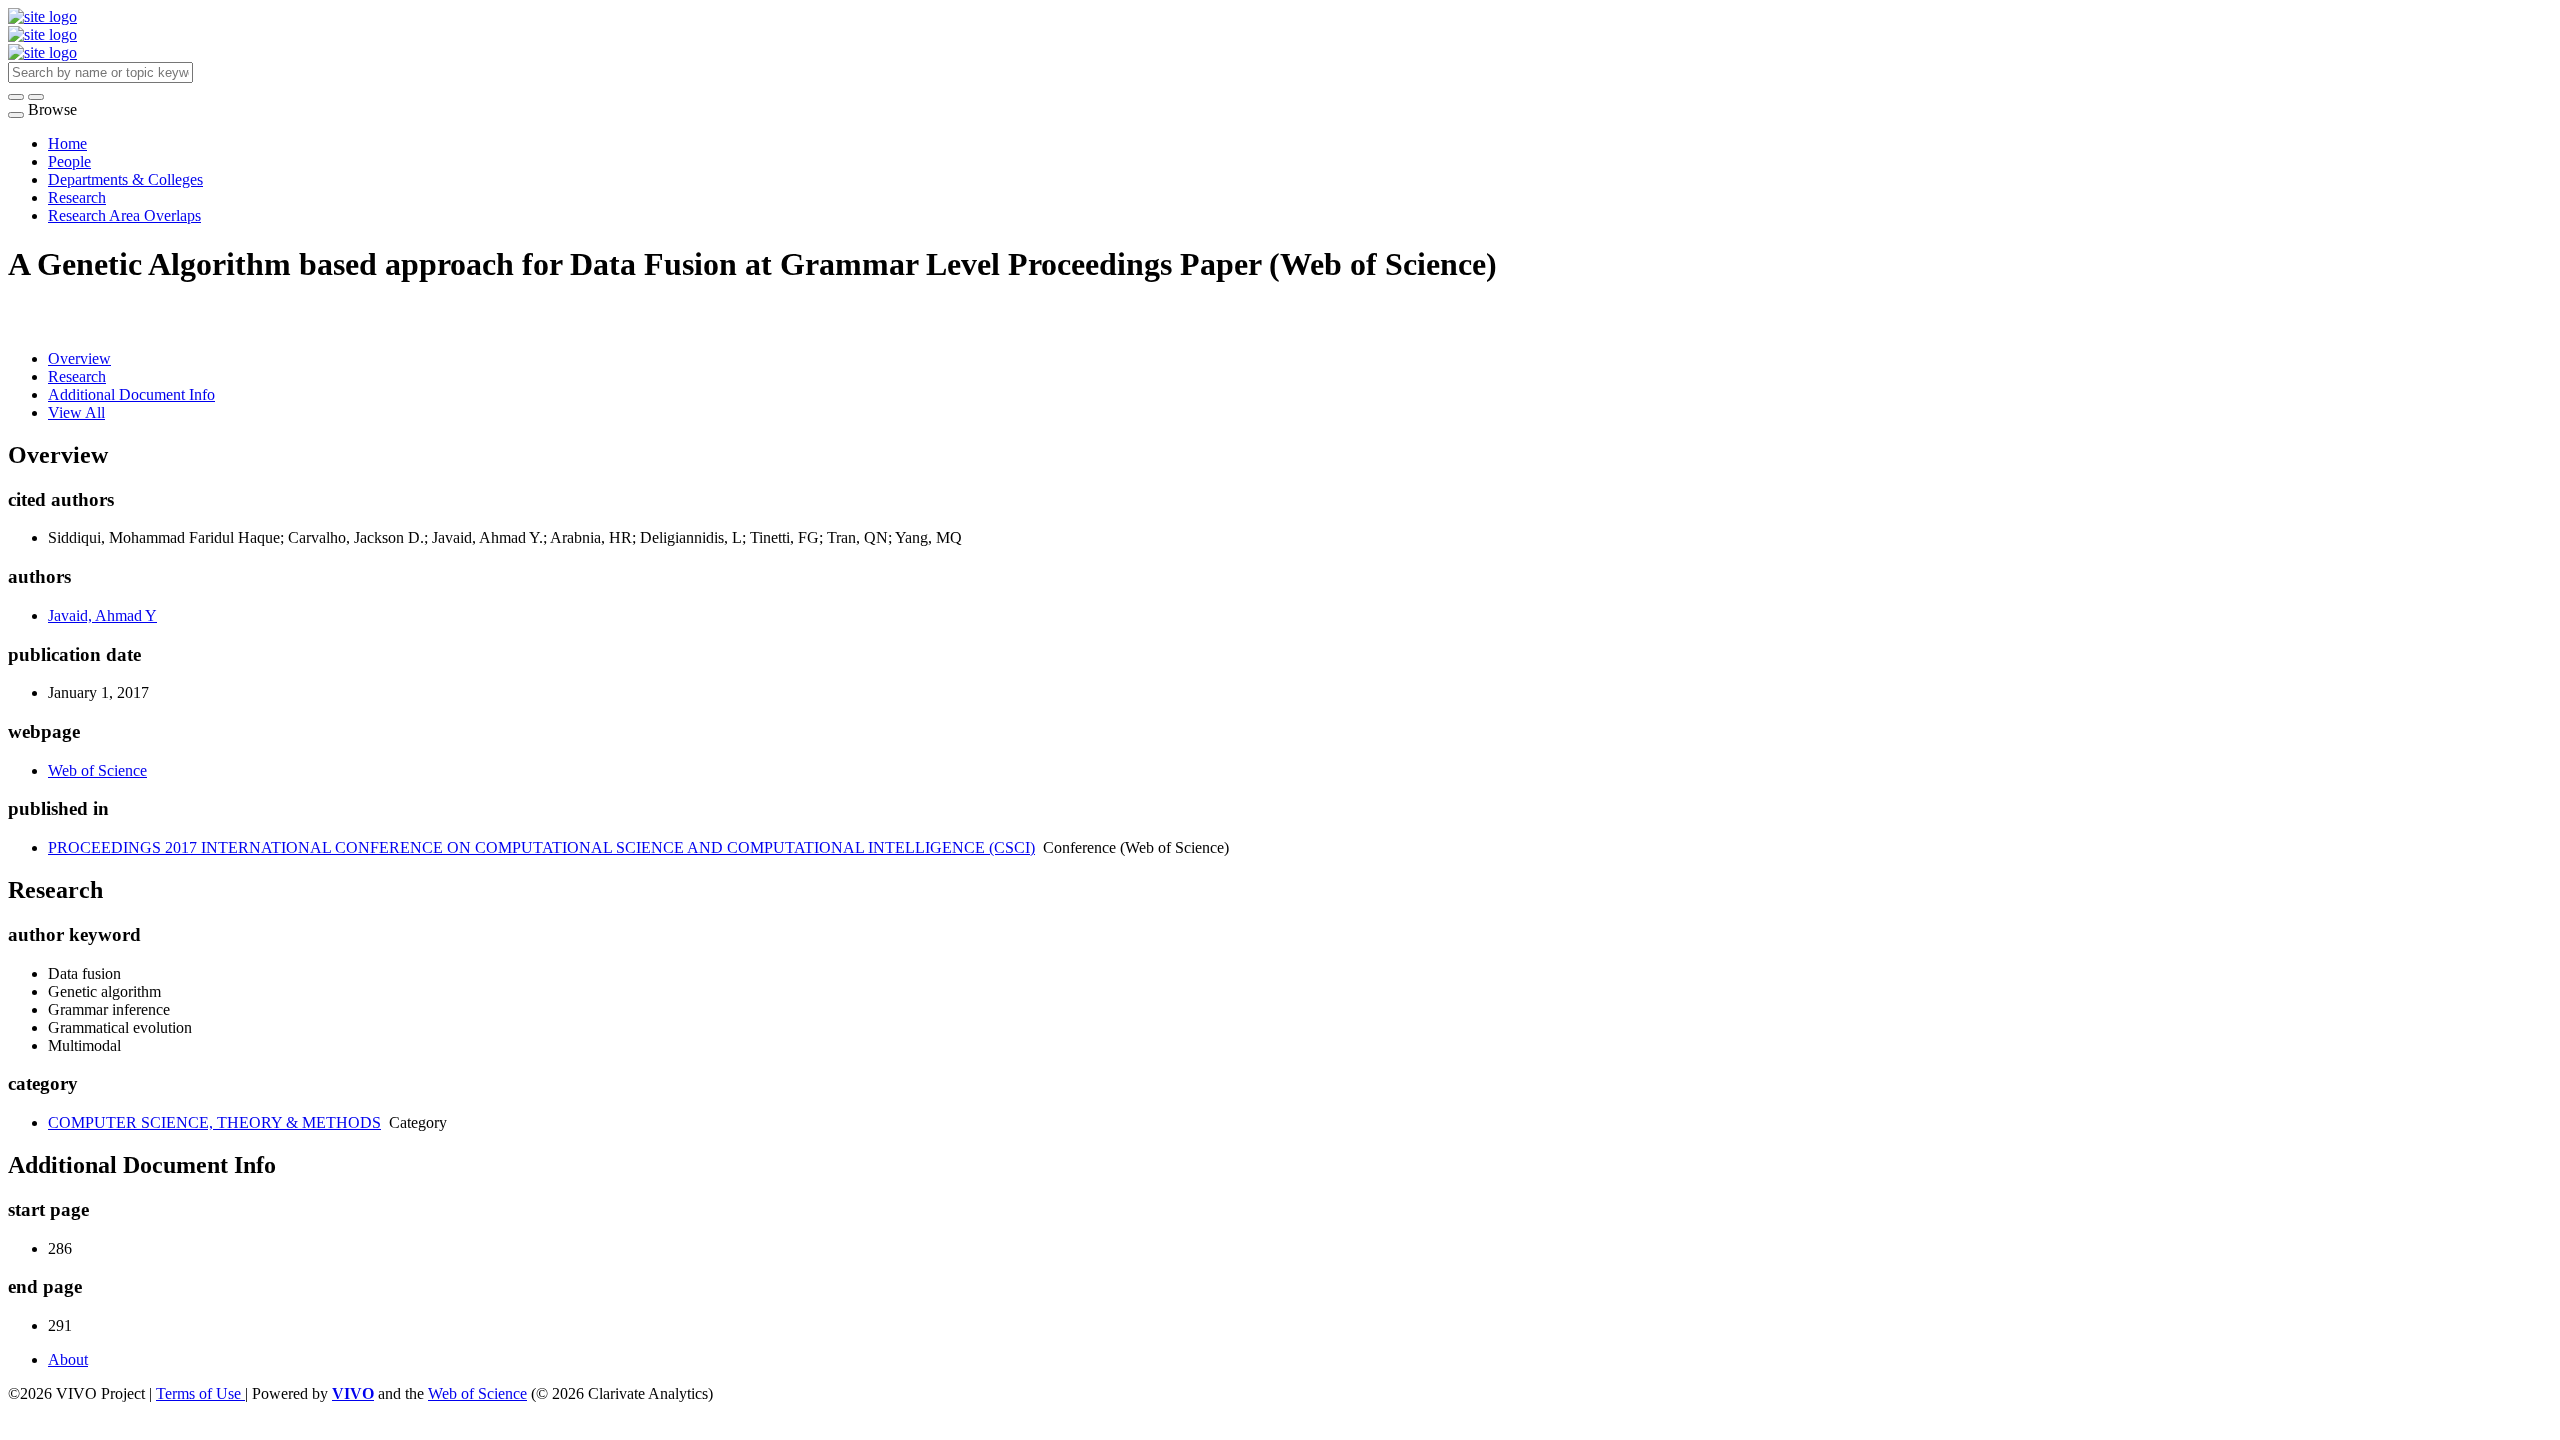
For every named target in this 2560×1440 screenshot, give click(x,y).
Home (67, 143)
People (69, 161)
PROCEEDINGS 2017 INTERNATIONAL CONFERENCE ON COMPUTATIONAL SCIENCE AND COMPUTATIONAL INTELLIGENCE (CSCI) (541, 847)
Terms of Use (200, 1393)
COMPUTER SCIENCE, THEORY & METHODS (214, 1122)
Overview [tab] (79, 358)
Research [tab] (77, 376)
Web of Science (97, 770)
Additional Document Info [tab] (131, 394)
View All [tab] (76, 412)
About (68, 1359)
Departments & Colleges (125, 179)
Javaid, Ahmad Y (102, 615)
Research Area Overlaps (124, 215)
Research (77, 197)
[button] (16, 97)
